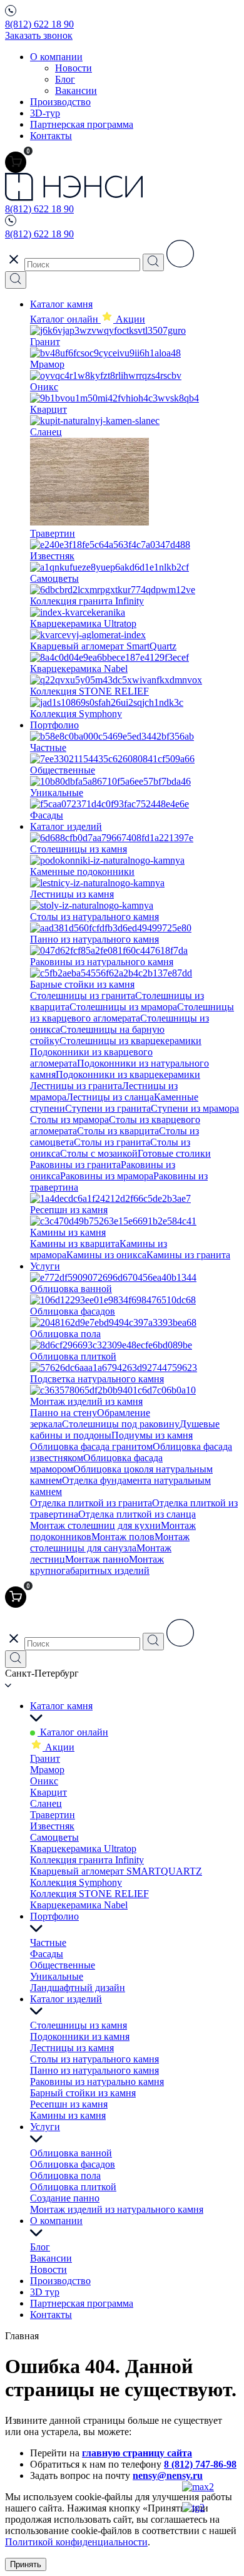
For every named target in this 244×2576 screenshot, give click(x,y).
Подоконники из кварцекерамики (128, 1074)
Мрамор (47, 1770)
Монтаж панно (97, 1559)
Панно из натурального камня (94, 2070)
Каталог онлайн (65, 319)
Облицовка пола (65, 2175)
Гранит (45, 1758)
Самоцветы (54, 1837)
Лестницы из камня (72, 2048)
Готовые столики (174, 1153)
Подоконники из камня (80, 2036)
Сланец (46, 1803)
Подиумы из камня (152, 1435)
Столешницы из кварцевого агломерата (132, 1012)
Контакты (51, 136)
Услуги (45, 1266)
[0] (16, 162)
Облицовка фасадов (73, 2164)
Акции (58, 1747)
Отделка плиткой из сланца (137, 1514)
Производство (60, 102)
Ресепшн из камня (69, 2104)
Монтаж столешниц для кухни (95, 1525)
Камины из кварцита (75, 1244)
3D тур (45, 2292)
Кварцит (48, 1792)
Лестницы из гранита (76, 1086)
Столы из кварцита (118, 1131)
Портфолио (54, 725)
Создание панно (65, 2198)
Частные (48, 1942)
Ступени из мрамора (195, 1108)
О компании (56, 57)
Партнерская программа (82, 124)
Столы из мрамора (69, 1120)
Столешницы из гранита (83, 996)
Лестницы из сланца (110, 1097)
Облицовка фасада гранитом (91, 1446)
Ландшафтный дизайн (78, 1988)
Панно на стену (64, 1413)
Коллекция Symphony (76, 1882)
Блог (65, 79)
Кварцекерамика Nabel (79, 1905)
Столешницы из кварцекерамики (130, 1041)
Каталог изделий (66, 826)
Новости (74, 68)
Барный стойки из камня (83, 2093)
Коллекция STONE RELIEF (89, 1894)
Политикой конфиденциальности (76, 2542)
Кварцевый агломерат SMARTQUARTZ (116, 1871)
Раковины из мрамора (107, 1176)
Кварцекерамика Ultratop (83, 1849)
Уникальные (57, 1976)
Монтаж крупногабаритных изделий (97, 1565)
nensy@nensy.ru (168, 2475)
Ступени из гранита (108, 1108)
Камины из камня (68, 2115)
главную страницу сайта (137, 2453)
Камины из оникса (106, 1255)
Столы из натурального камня (94, 2059)
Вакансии (76, 91)
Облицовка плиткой (73, 2187)
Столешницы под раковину (121, 1424)
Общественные (63, 1965)
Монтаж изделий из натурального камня (117, 2209)
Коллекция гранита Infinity (87, 1860)
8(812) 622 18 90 (39, 24)
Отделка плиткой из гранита (91, 1503)
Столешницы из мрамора (123, 1007)
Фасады (47, 1954)
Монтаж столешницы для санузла (110, 1542)
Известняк (52, 1826)
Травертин (53, 1815)
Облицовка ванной (71, 2153)
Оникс (44, 1781)
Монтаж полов (123, 1537)
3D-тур (45, 113)
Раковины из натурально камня (97, 2082)
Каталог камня (61, 304)
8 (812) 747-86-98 (200, 2464)
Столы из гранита (112, 1142)
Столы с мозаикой (99, 1153)
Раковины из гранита (75, 1165)
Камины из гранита (188, 1255)
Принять (26, 2564)
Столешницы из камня (79, 2025)
